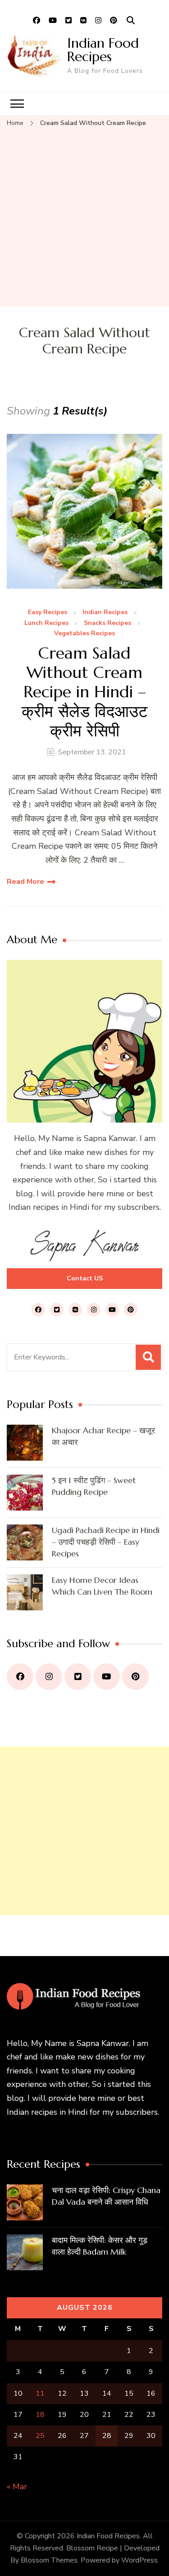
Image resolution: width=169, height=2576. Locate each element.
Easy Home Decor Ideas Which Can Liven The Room (102, 1586)
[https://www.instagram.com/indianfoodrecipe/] (49, 1677)
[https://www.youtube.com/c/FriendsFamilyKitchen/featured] (107, 1677)
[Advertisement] (84, 218)
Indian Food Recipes (103, 50)
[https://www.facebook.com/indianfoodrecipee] (20, 1677)
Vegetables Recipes (84, 634)
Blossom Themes (49, 2560)
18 (40, 2415)
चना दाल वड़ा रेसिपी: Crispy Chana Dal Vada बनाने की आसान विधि (106, 2196)
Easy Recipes (48, 613)
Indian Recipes (105, 613)
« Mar (17, 2487)
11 (40, 2393)
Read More (25, 882)
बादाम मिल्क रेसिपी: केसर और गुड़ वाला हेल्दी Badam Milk (100, 2246)
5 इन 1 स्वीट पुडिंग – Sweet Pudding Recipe (94, 1486)
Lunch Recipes (46, 623)
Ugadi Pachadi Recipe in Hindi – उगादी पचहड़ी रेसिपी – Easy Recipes (106, 1542)
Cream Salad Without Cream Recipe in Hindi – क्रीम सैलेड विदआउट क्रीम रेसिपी (84, 692)
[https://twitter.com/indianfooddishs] (78, 1677)
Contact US (85, 1278)
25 (40, 2436)
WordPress (139, 2560)
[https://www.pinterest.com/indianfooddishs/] (135, 1677)
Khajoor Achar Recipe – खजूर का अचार (103, 1436)
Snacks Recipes (107, 623)
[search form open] (131, 21)
